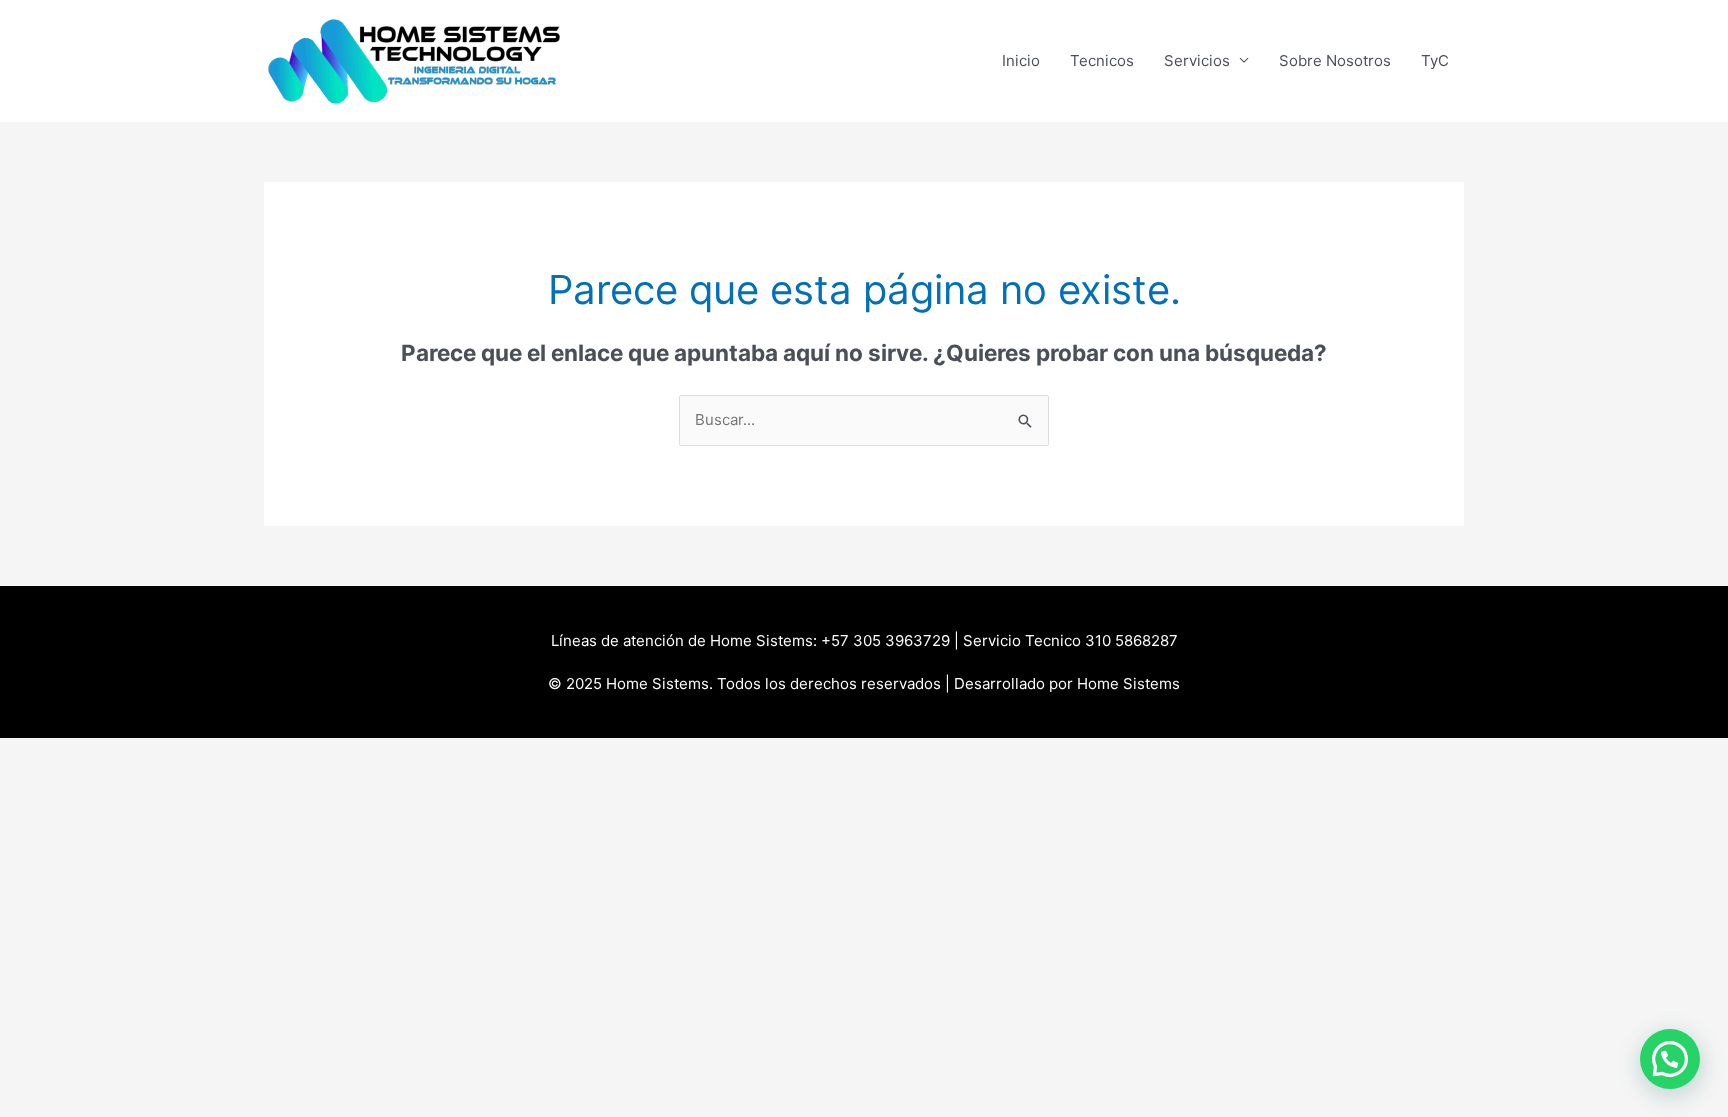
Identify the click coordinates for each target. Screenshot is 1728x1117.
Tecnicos (1102, 60)
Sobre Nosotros (1335, 60)
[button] (1670, 1059)
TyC (1435, 60)
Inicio (1021, 60)
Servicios (1197, 60)
